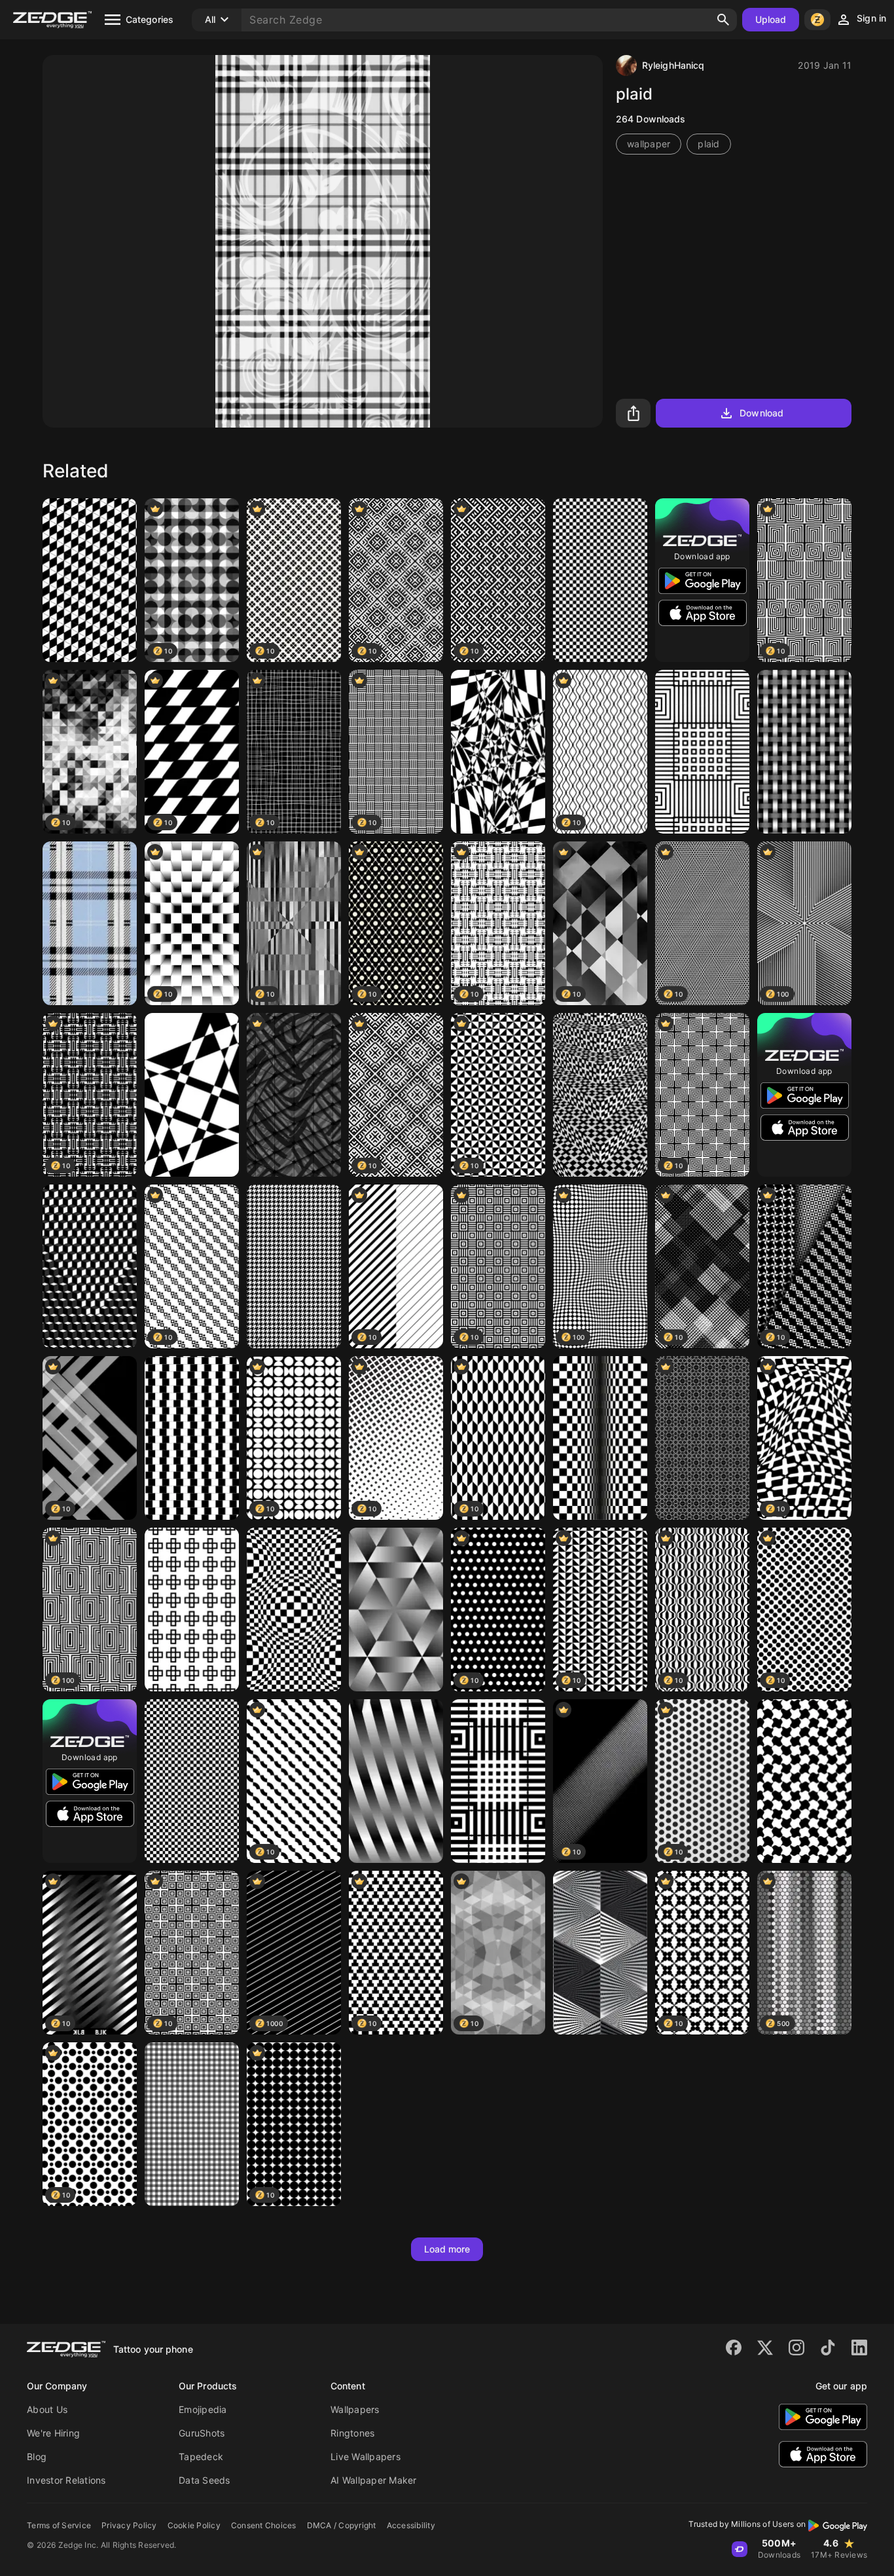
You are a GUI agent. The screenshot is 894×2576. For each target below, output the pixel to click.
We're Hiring (53, 2433)
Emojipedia (203, 2409)
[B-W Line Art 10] (702, 752)
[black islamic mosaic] (702, 1438)
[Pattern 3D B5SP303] (294, 1095)
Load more (447, 2249)
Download (761, 413)
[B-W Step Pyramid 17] (600, 1095)
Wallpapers (355, 2409)
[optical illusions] (804, 752)
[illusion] (498, 752)
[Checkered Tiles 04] (192, 1781)
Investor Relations (66, 2480)
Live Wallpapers (366, 2456)
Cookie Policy (194, 2525)
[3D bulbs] (294, 1610)
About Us (47, 2409)
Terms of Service (59, 2525)
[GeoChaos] (192, 1095)
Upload (771, 19)
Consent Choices (264, 2525)
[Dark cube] (90, 1266)
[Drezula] (192, 1438)
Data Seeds (205, 2480)
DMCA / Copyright (342, 2525)
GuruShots (202, 2433)
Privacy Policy (129, 2525)
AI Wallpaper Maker (374, 2480)
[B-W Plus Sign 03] (192, 1610)
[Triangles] (600, 1953)
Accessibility (411, 2525)
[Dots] (600, 580)
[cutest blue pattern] (90, 923)
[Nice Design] (294, 1266)
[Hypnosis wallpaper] (804, 1781)
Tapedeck (201, 2456)
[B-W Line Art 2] (498, 1781)
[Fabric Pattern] (192, 2124)
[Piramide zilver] (396, 1610)
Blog (37, 2456)
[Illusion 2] (396, 1781)
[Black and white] (90, 580)
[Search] (723, 20)
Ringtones (352, 2433)
